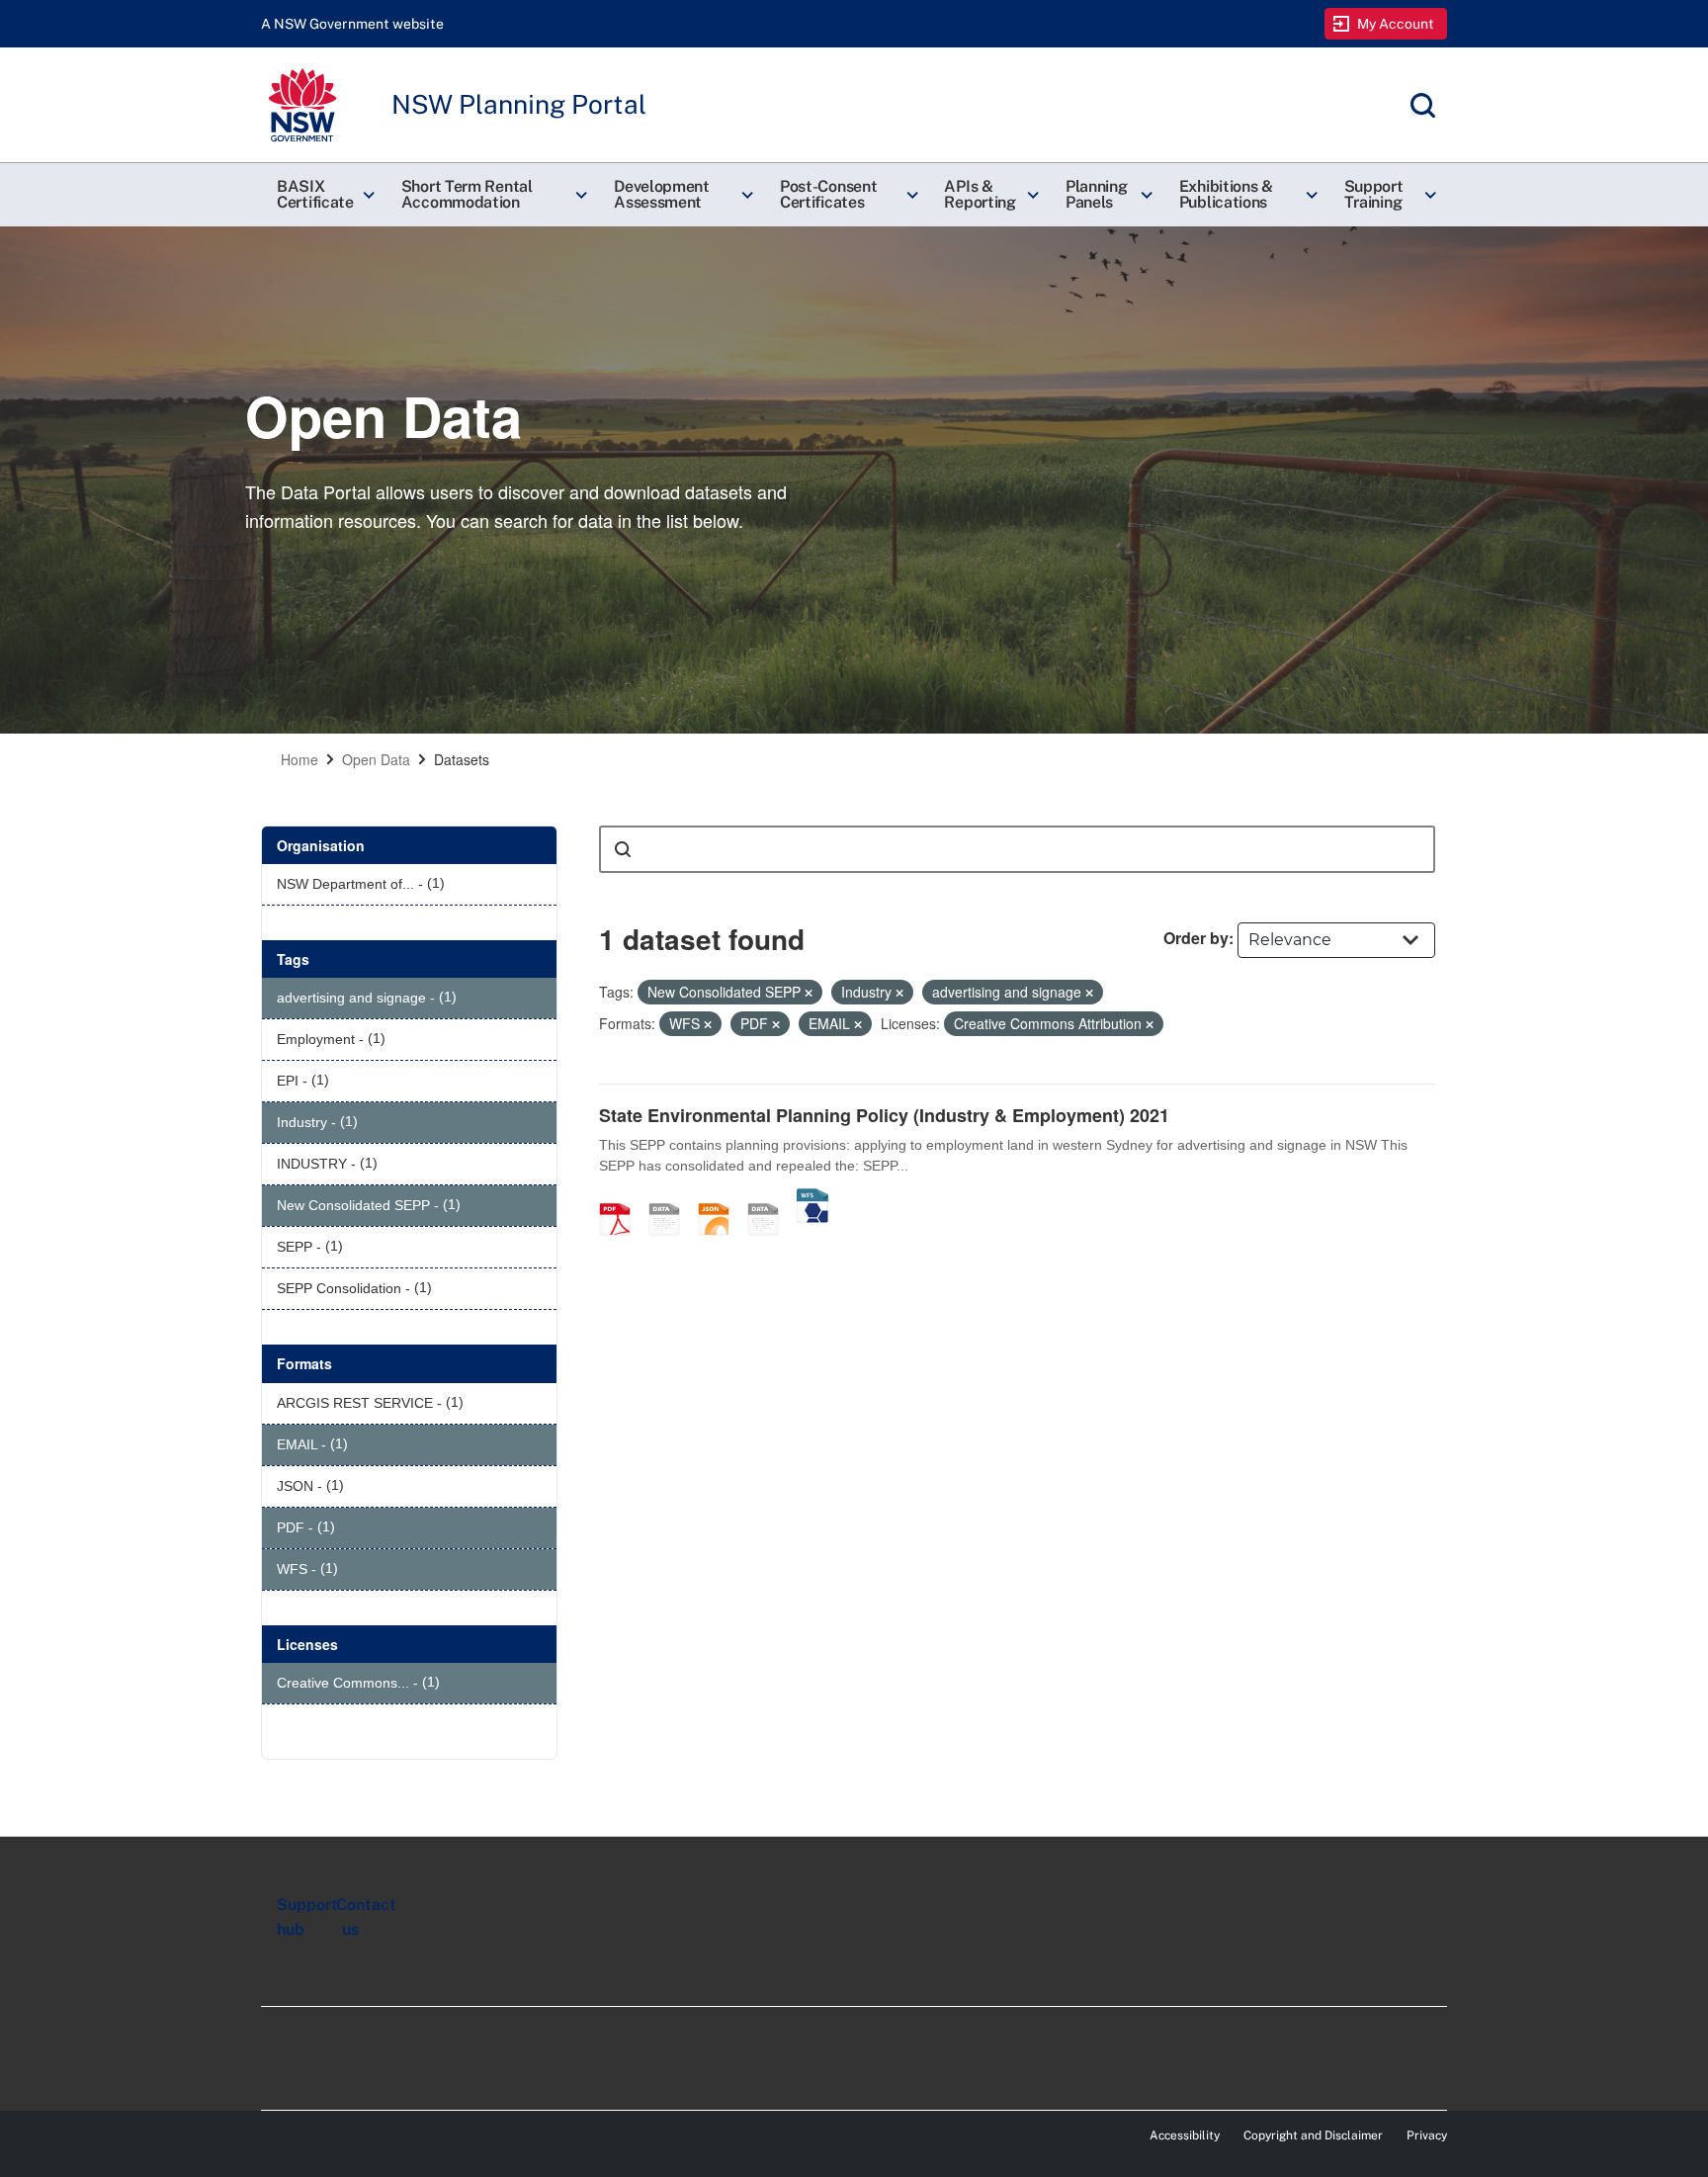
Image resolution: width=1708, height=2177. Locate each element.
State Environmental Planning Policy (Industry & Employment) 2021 (884, 1115)
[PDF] (622, 1198)
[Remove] (809, 993)
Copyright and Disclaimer (1313, 2135)
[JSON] (721, 1198)
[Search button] (623, 849)
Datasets (462, 759)
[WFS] (812, 1198)
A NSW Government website (352, 24)
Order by (1196, 938)
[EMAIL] (671, 1198)
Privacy (1427, 2135)
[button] (323, 195)
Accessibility (1185, 2135)
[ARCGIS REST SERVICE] (770, 1198)
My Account (1396, 24)
